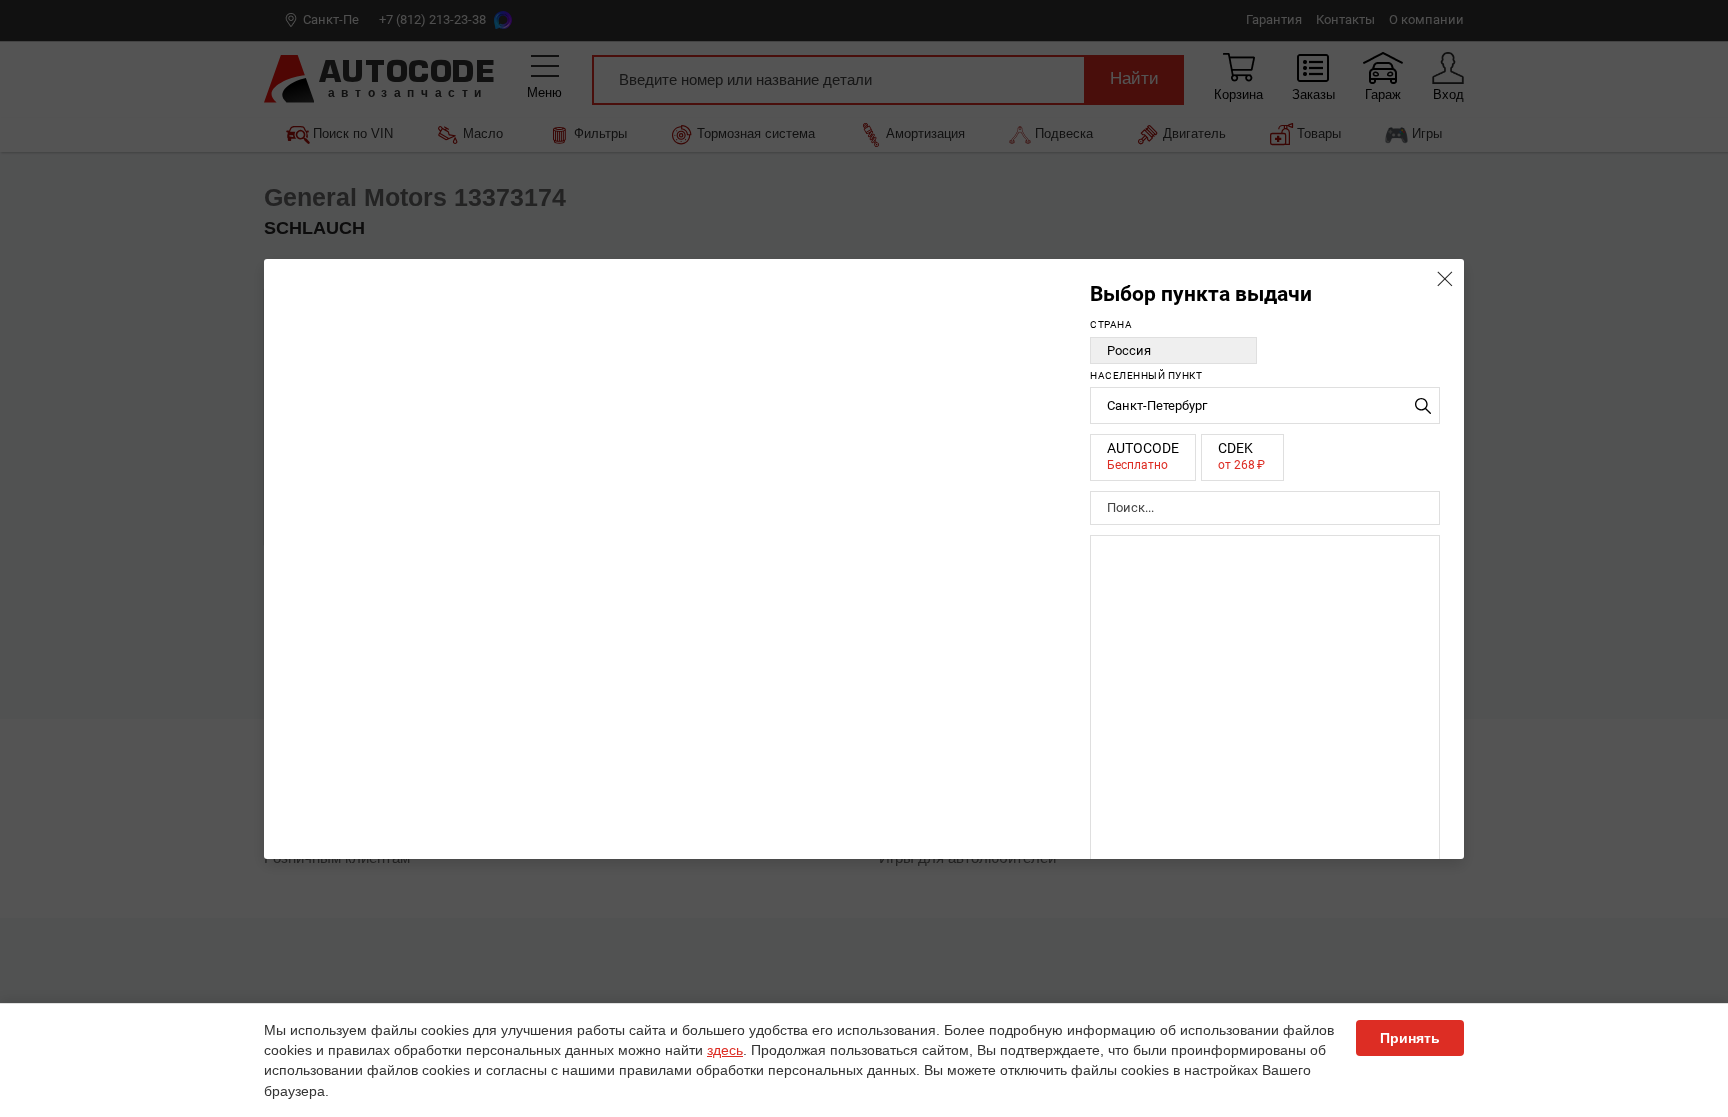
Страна (1111, 324)
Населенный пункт (1146, 375)
